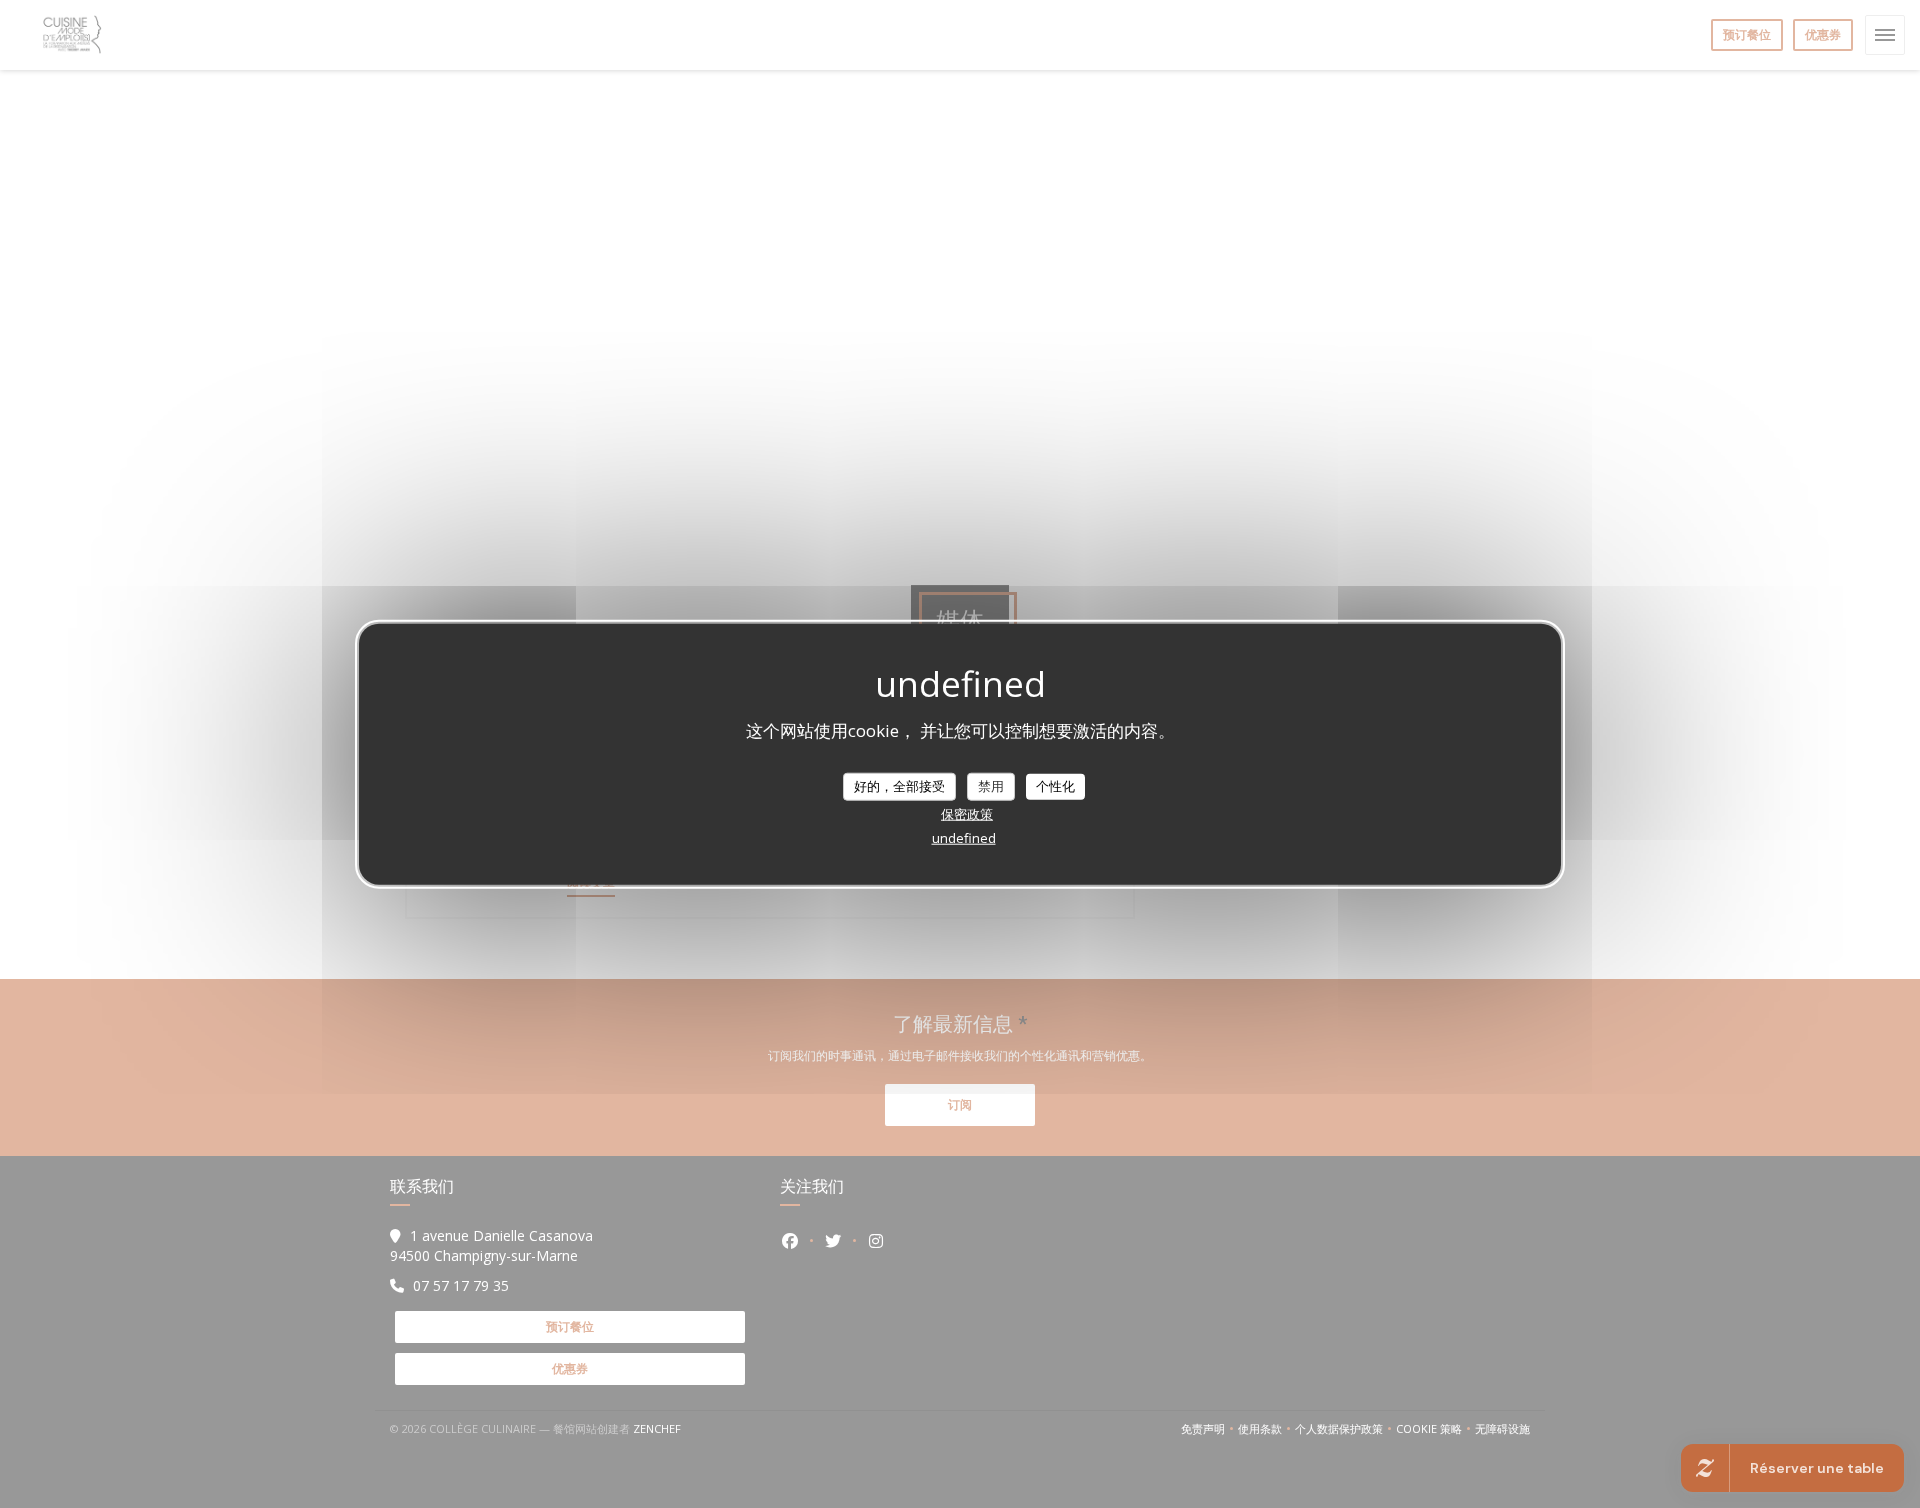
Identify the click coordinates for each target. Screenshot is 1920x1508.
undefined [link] (964, 837)
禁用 (991, 786)
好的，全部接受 (899, 786)
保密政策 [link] (967, 813)
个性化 (1055, 786)
